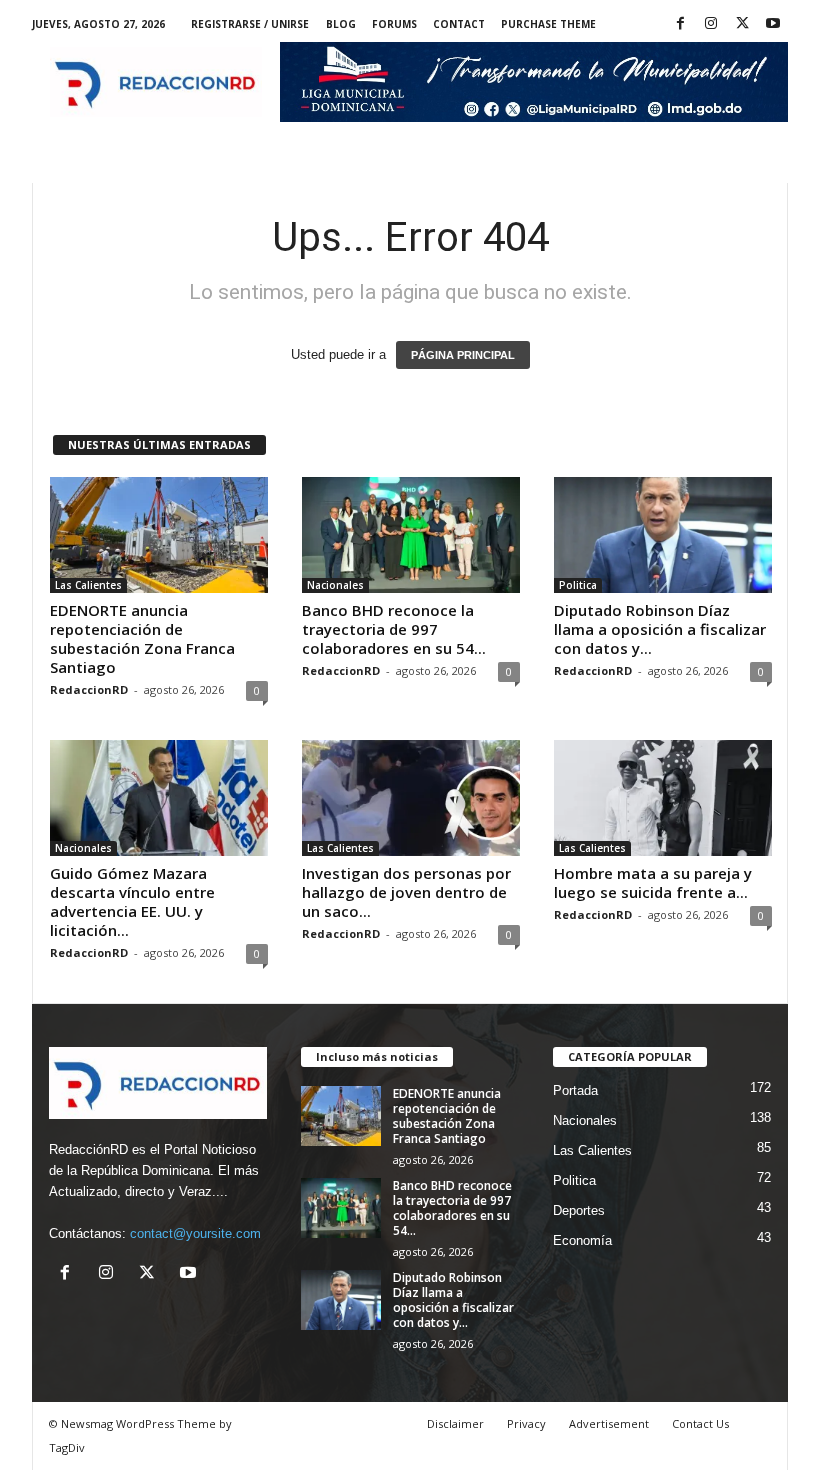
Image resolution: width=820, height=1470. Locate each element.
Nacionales (335, 585)
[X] (742, 24)
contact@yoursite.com (195, 1233)
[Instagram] (711, 24)
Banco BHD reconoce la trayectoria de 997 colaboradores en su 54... (394, 629)
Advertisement (609, 1423)
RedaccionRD (89, 689)
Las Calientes (88, 585)
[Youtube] (773, 24)
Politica (578, 585)
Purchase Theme (548, 24)
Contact (459, 24)
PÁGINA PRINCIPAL (463, 355)
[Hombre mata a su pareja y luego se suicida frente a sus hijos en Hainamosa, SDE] (663, 798)
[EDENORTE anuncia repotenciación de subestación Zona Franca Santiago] (159, 535)
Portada (575, 1090)
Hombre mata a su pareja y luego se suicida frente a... (653, 882)
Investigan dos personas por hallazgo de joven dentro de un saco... (406, 892)
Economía (582, 1240)
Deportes (579, 1210)
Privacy (526, 1423)
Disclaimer (455, 1423)
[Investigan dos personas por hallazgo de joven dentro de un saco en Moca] (411, 798)
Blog (341, 24)
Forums (394, 24)
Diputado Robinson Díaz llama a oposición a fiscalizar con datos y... (660, 629)
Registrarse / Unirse (250, 24)
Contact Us (700, 1423)
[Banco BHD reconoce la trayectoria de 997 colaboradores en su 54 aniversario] (411, 535)
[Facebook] (680, 24)
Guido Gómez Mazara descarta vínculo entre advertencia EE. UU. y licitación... (132, 901)
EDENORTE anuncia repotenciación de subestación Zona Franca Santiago (142, 638)
